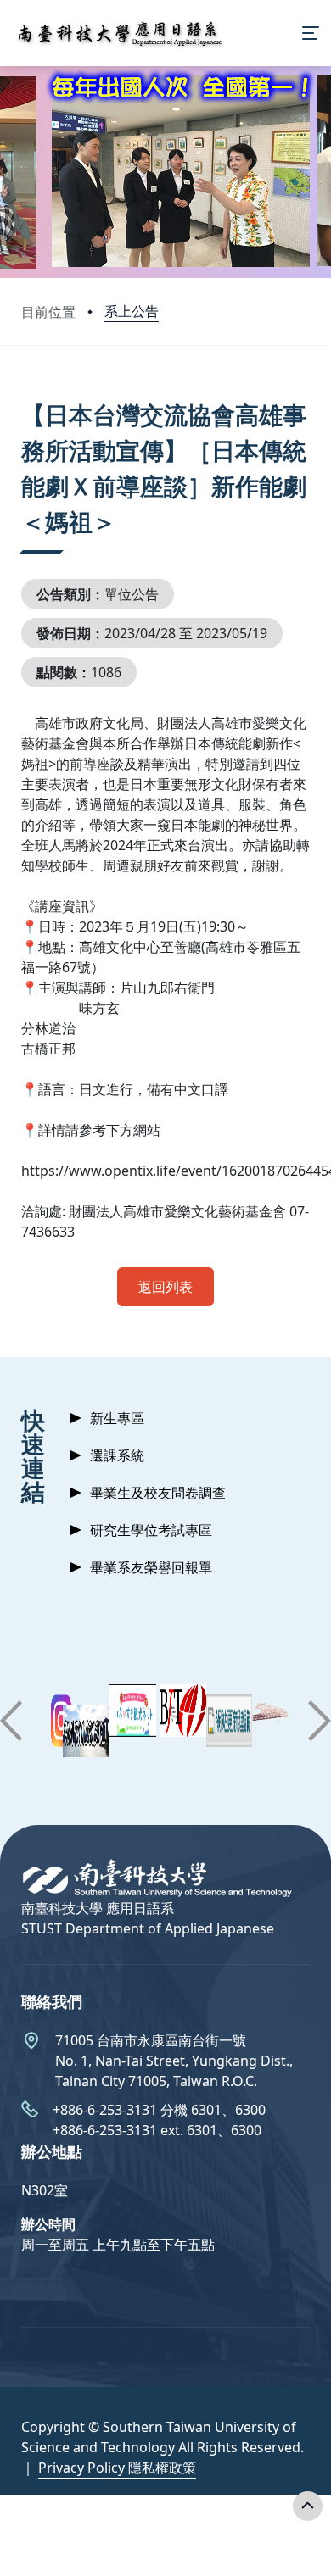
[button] (11, 1721)
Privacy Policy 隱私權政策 (117, 2468)
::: (25, 394)
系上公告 (132, 311)
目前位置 (48, 312)
